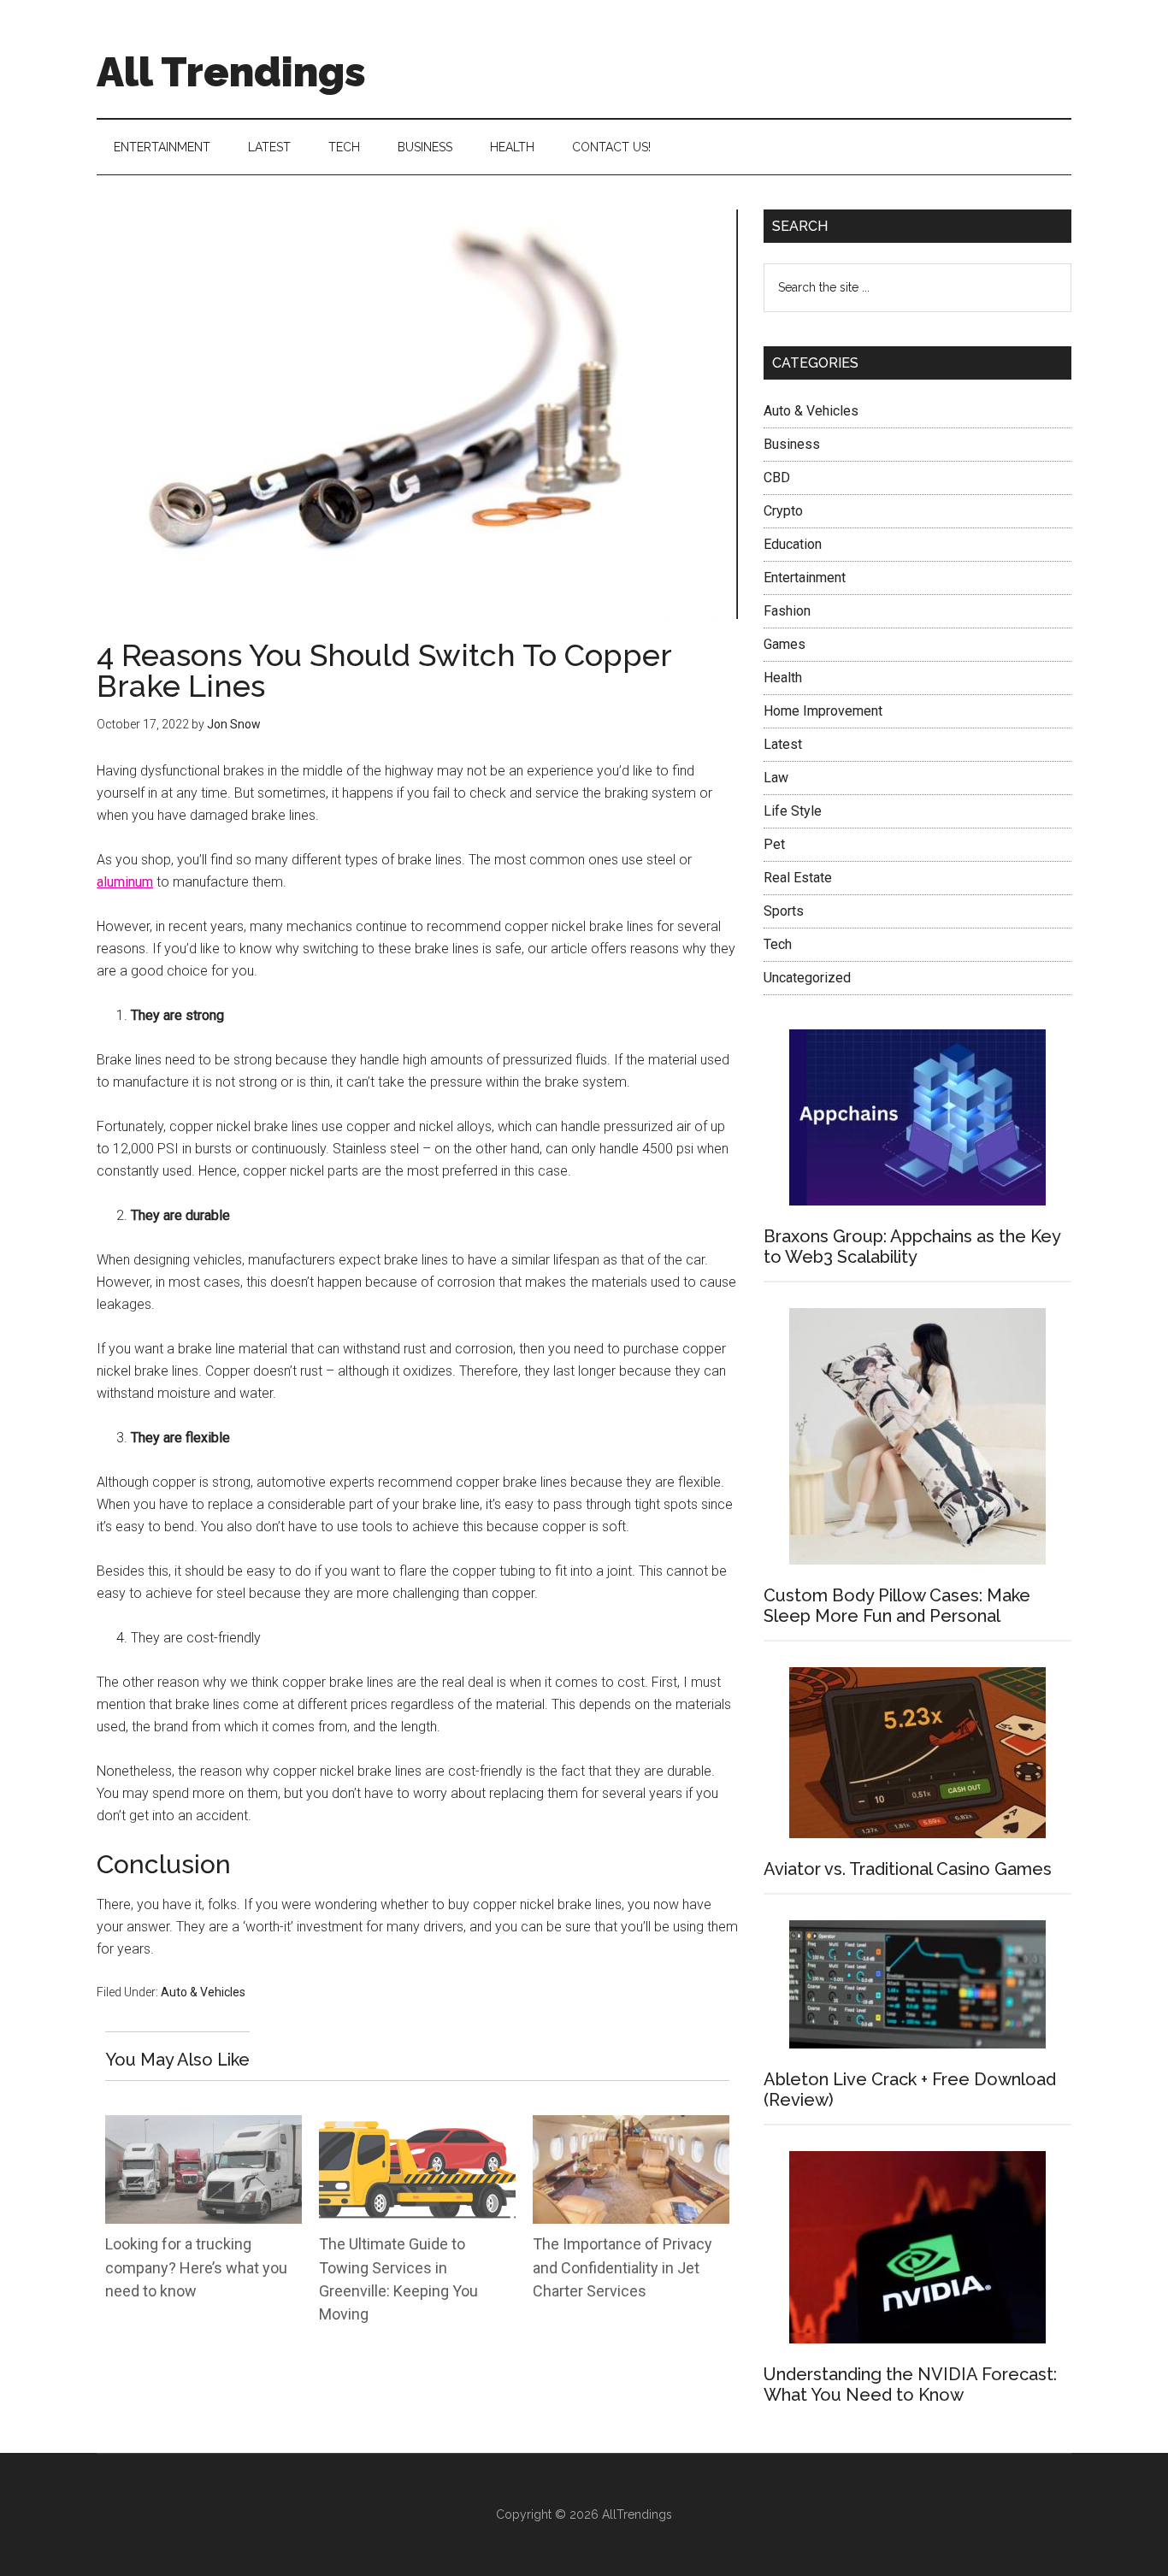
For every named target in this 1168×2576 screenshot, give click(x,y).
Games (785, 644)
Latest (783, 744)
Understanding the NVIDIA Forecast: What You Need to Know (910, 2384)
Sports (784, 911)
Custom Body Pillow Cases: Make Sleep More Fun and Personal (897, 1606)
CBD (777, 477)
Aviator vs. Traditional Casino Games (908, 1869)
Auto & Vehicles (203, 1992)
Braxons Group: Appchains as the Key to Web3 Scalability (912, 1247)
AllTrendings (637, 2514)
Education (793, 544)
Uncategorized (807, 978)
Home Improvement (823, 711)
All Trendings (231, 72)
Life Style (793, 811)
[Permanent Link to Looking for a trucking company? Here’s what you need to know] (204, 2126)
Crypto (783, 511)
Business (792, 444)
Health (783, 678)
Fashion (787, 611)
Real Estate (798, 878)
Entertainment (805, 578)
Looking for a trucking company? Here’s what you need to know (196, 2267)
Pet (774, 844)
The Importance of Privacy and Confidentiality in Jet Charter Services (622, 2267)
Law (776, 778)
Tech (778, 944)
